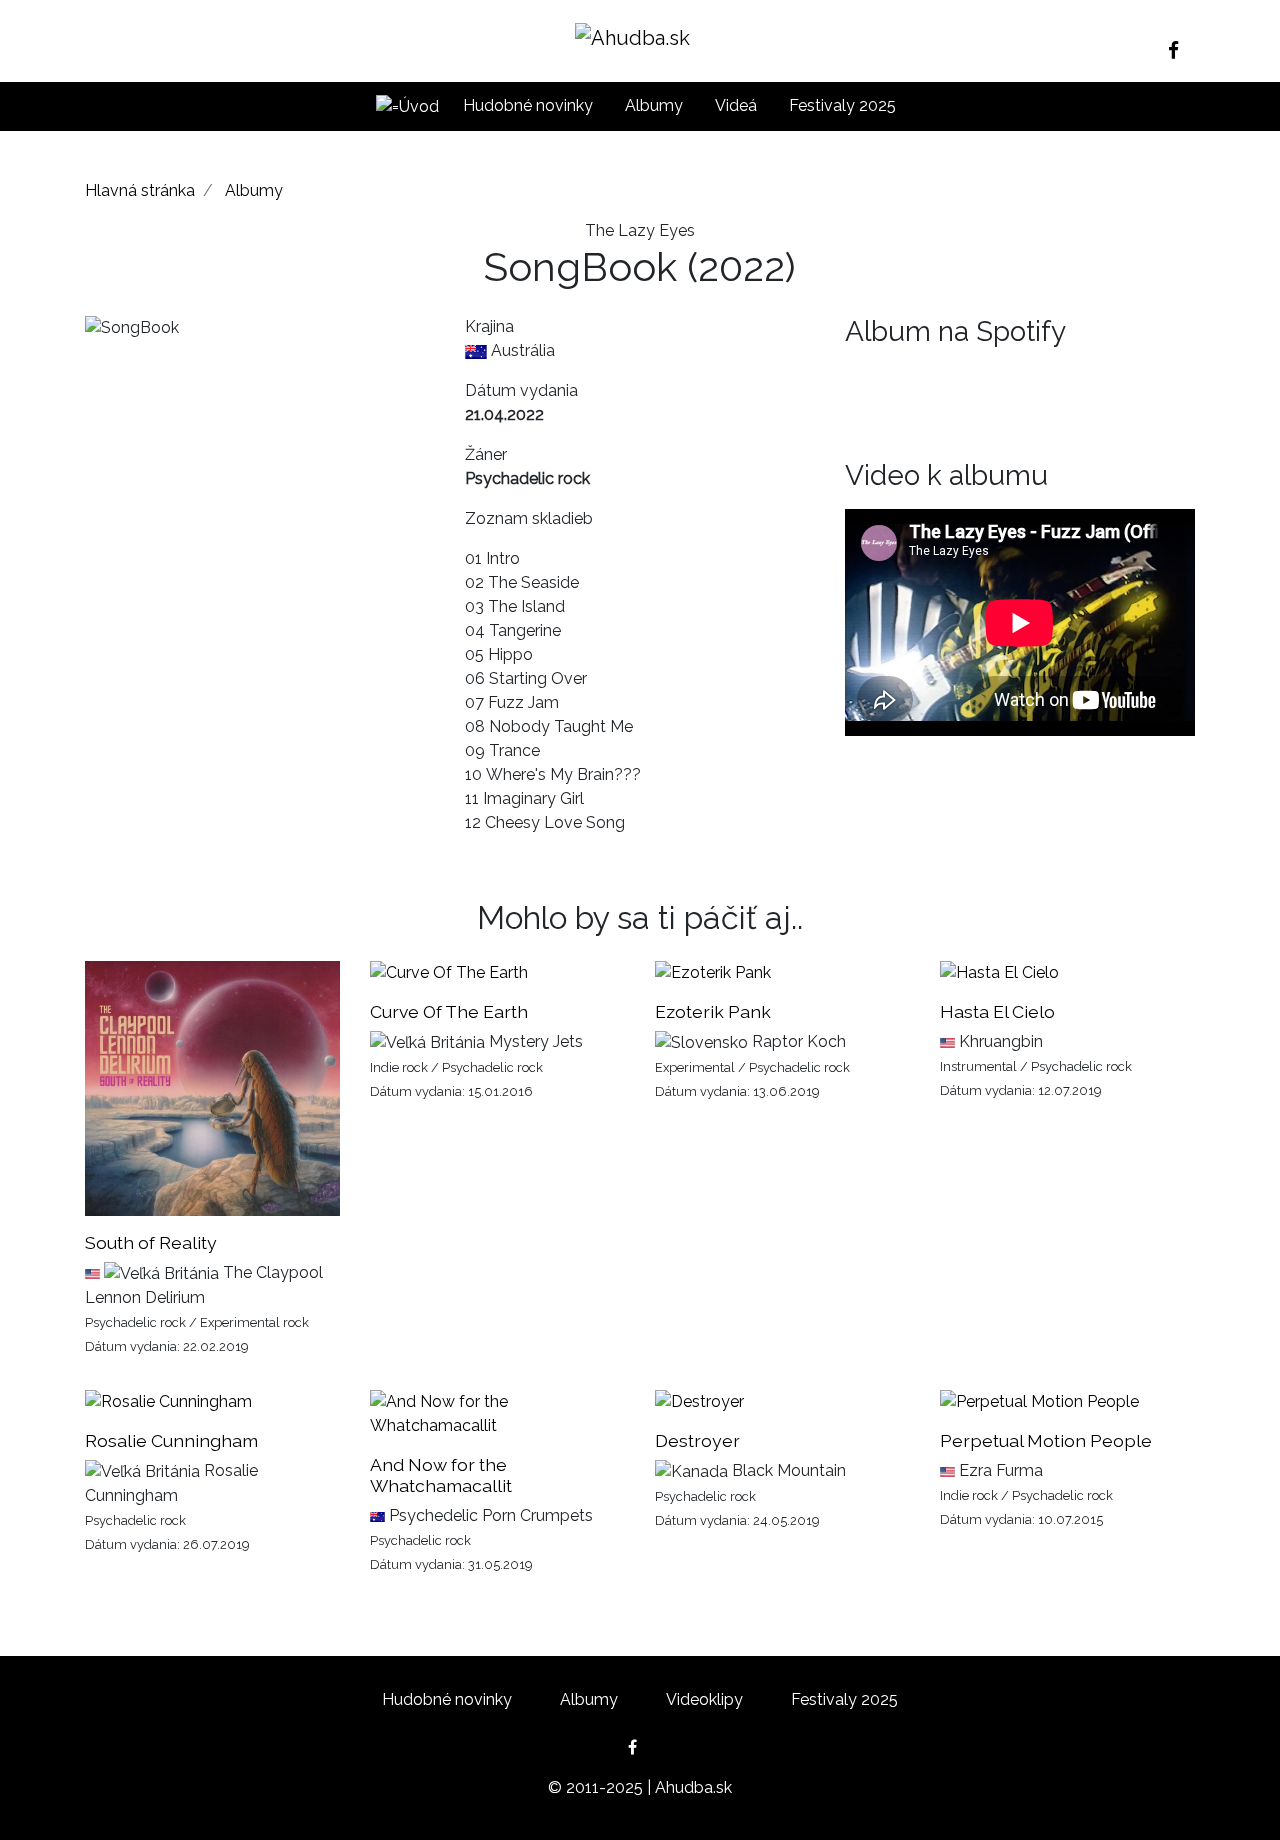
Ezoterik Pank (713, 1011)
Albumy (654, 105)
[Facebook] (1181, 50)
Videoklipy (704, 1699)
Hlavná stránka (140, 190)
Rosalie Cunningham (171, 1440)
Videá (736, 105)
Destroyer (697, 1440)
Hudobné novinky (528, 105)
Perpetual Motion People (1046, 1440)
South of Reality (151, 1242)
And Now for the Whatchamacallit (441, 1475)
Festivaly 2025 (842, 105)
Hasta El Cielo (997, 1011)
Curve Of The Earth (449, 1011)
